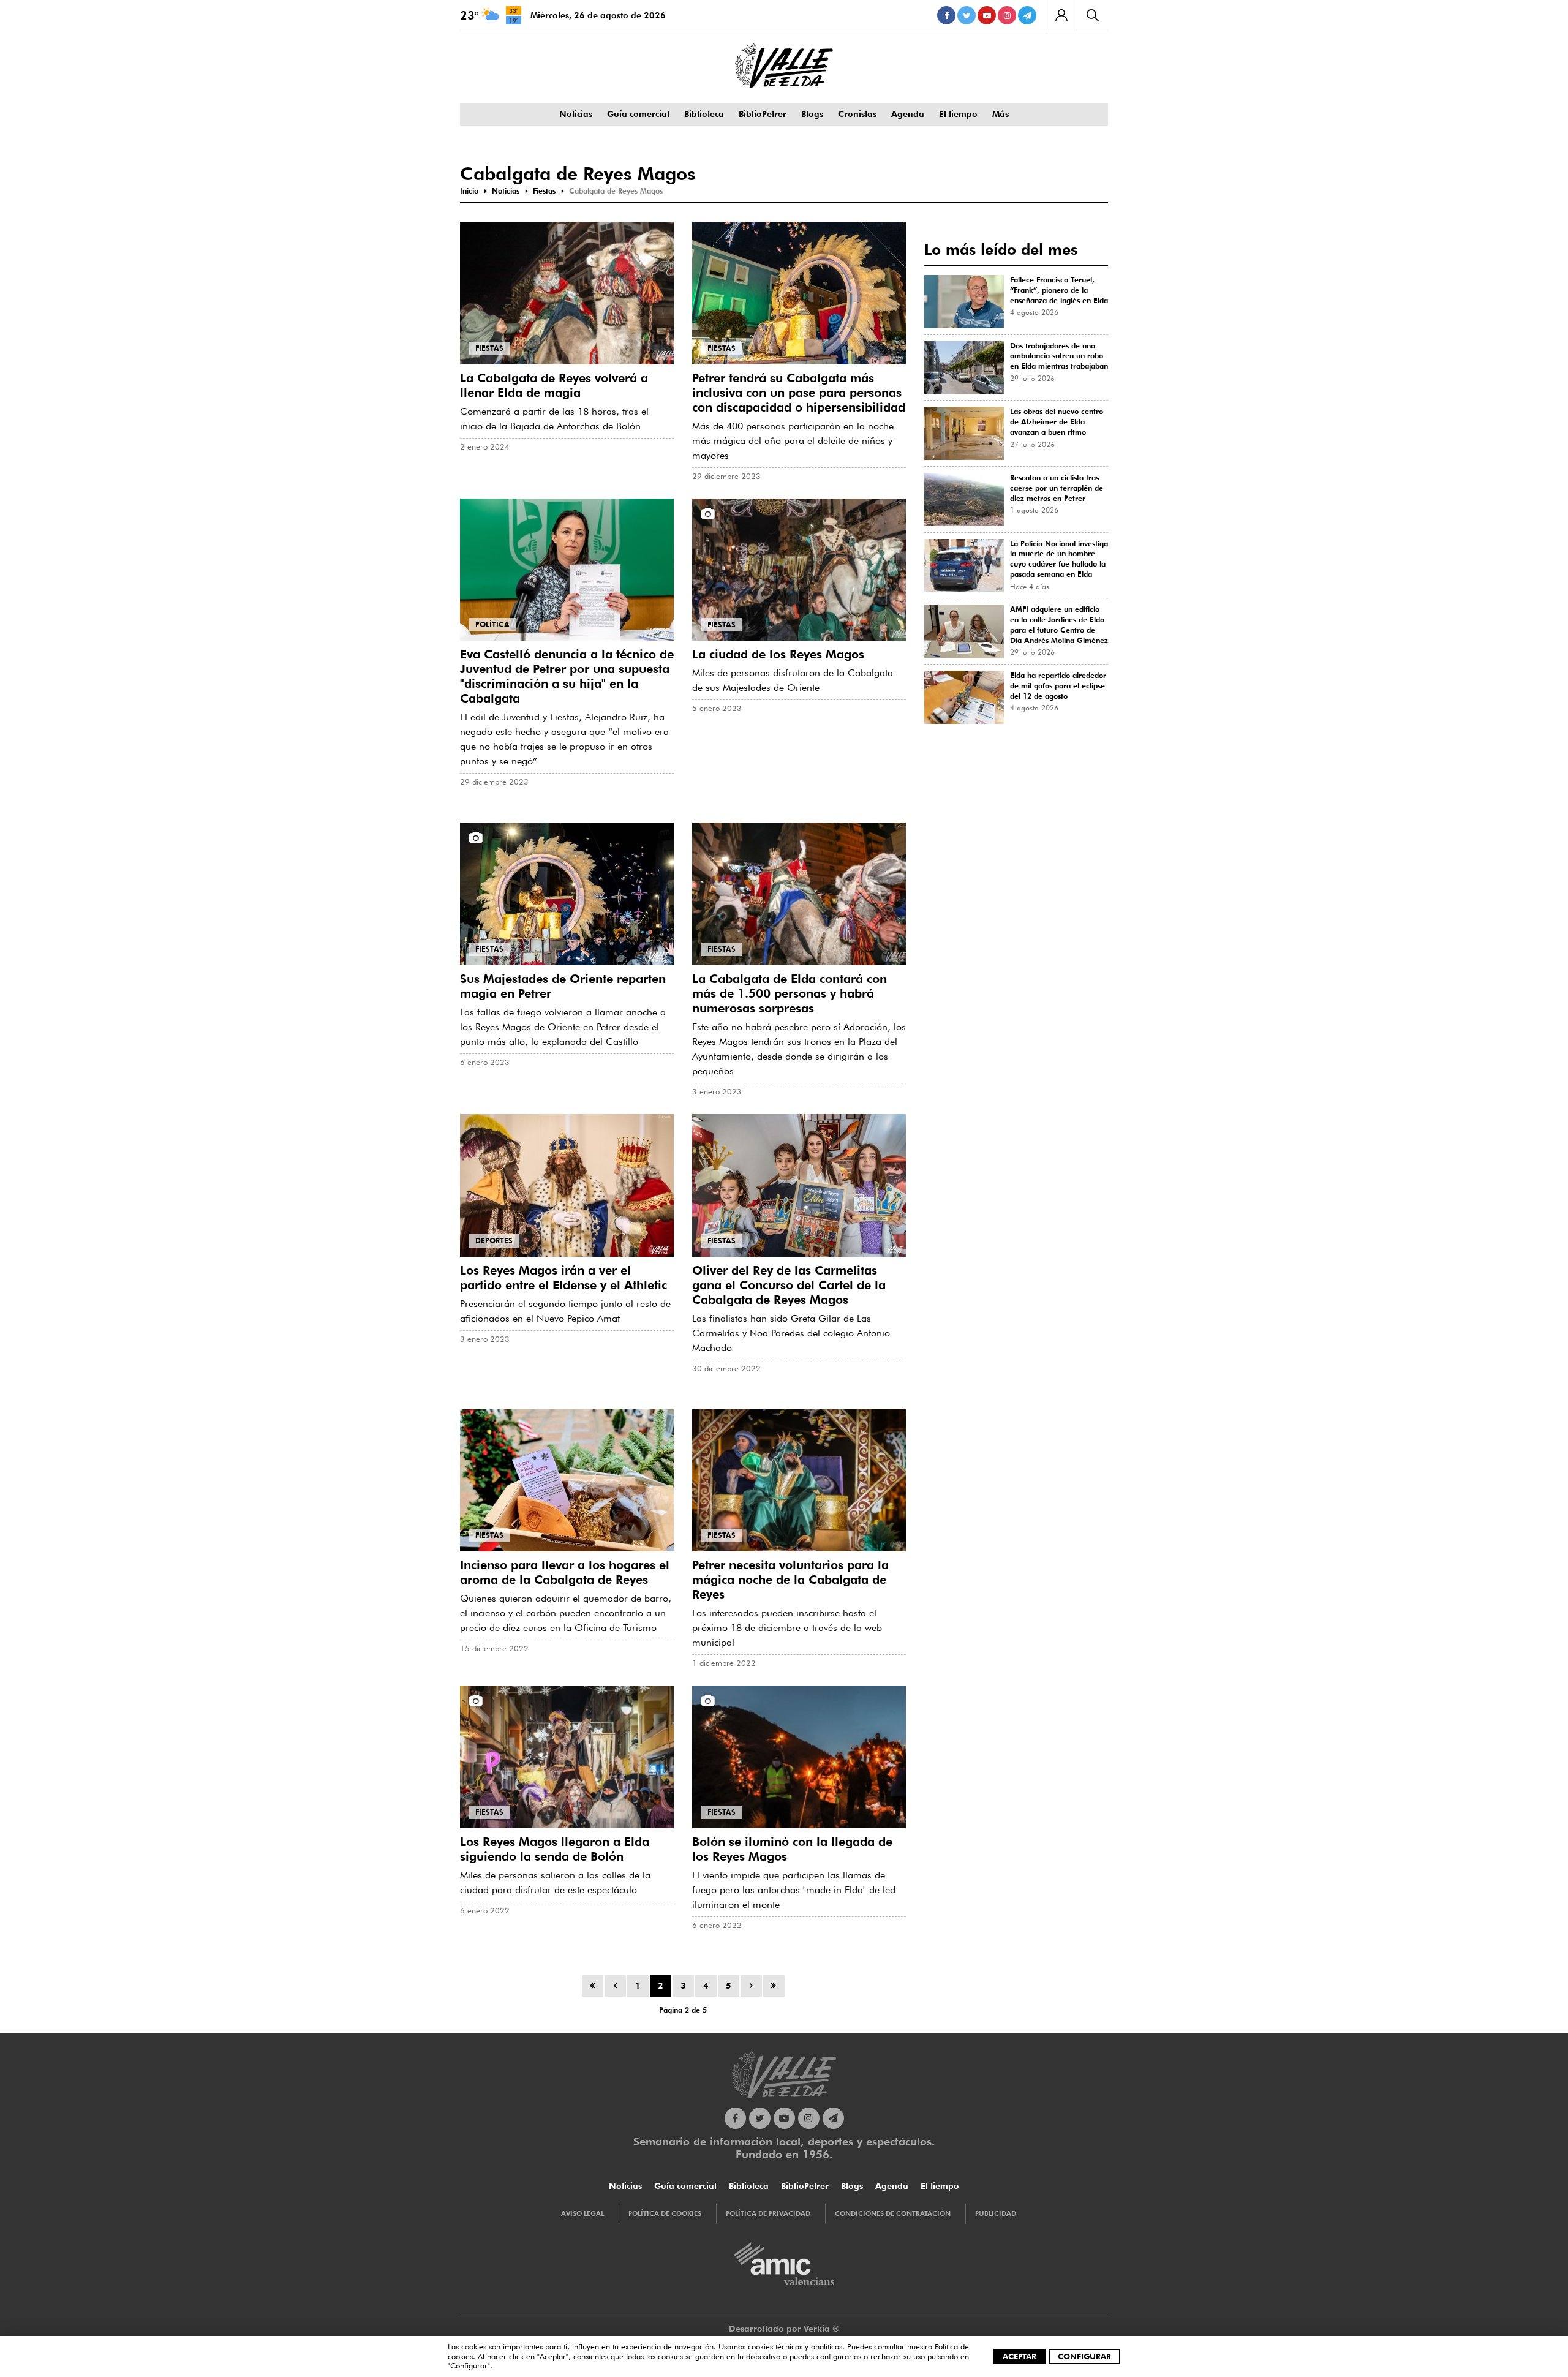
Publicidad (996, 2213)
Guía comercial (638, 114)
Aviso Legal (582, 2213)
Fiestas (489, 348)
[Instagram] (1007, 15)
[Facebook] (946, 15)
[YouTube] (987, 15)
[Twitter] (967, 15)
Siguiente (751, 1986)
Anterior (615, 1986)
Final (774, 1986)
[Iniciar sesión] (1061, 15)
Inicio (593, 1986)
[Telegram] (1027, 15)
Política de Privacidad (768, 2213)
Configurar (1084, 2356)
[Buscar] (1092, 15)
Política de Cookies (665, 2213)
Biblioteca (704, 114)
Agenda (908, 114)
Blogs (812, 114)
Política (492, 624)
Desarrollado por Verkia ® (784, 2329)
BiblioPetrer (763, 114)
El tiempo (958, 114)
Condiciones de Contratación (893, 2213)
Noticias (576, 114)
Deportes (494, 1241)
